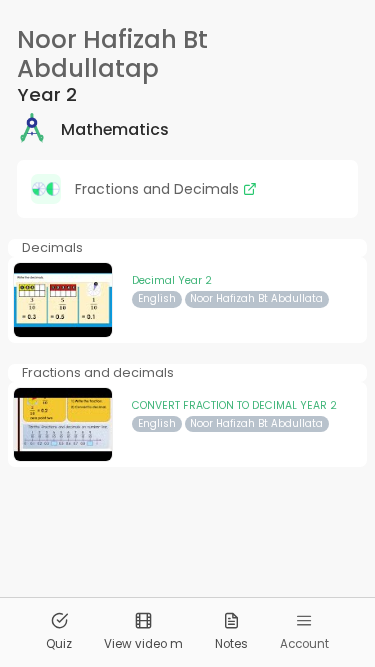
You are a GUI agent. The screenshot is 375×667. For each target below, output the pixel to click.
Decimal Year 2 (172, 280)
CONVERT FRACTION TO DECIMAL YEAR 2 (234, 405)
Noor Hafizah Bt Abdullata (256, 298)
